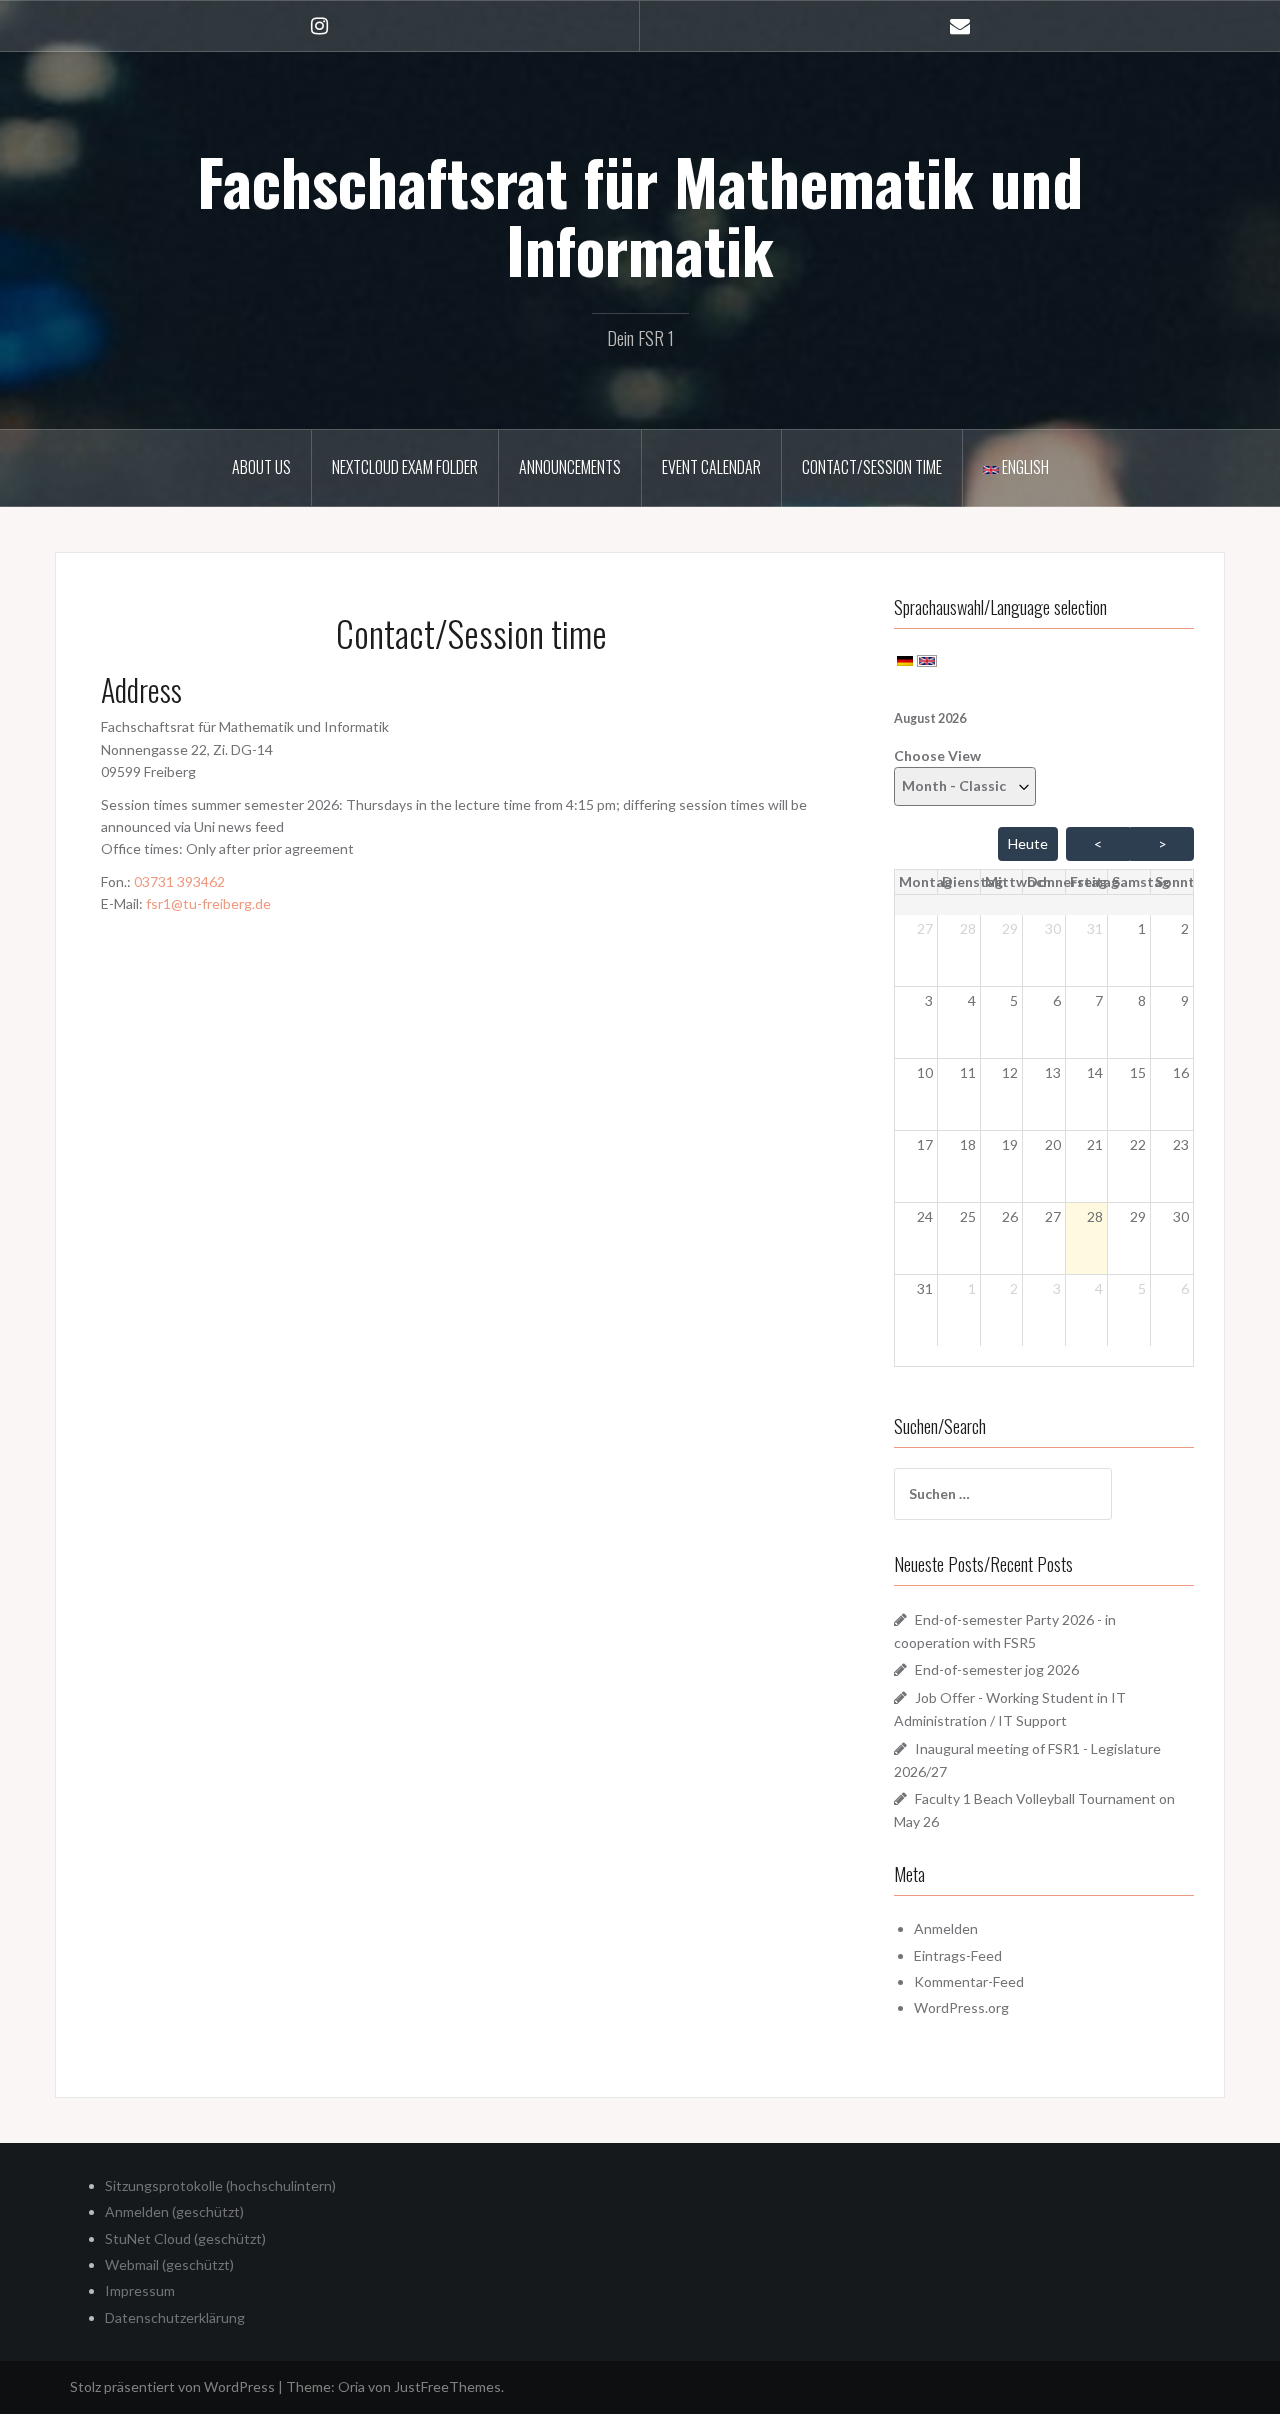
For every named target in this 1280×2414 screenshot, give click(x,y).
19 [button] (1010, 1144)
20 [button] (1053, 1144)
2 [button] (1185, 928)
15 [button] (1138, 1072)
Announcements (570, 467)
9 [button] (1185, 1000)
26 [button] (1010, 1216)
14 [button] (1095, 1072)
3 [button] (929, 1000)
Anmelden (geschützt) (174, 2211)
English (1024, 467)
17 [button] (925, 1144)
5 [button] (1014, 1000)
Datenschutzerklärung (175, 2317)
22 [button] (1138, 1144)
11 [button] (968, 1072)
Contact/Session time (872, 467)
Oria (351, 2386)
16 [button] (1181, 1072)
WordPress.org (961, 2007)
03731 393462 (179, 881)
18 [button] (968, 1144)
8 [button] (1142, 1000)
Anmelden (946, 1928)
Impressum (140, 2290)
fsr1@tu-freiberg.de (208, 903)
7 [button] (1099, 1000)
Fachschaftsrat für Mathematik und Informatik (640, 215)
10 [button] (925, 1072)
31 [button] (1095, 928)
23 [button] (1181, 1144)
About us (261, 467)
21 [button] (1095, 1144)
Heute (1028, 843)
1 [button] (1142, 928)
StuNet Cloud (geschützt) (185, 2238)
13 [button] (1053, 1072)
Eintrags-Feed (958, 1955)
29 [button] (1010, 928)
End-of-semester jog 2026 (997, 1669)
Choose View (937, 755)
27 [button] (925, 928)
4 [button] (972, 1000)
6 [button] (1057, 1000)
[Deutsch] (905, 660)
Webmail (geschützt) (169, 2264)
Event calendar (711, 467)
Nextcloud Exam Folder (405, 467)
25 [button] (968, 1216)
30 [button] (1053, 928)
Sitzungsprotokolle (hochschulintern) (220, 2185)
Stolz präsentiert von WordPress (172, 2386)
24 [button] (925, 1216)
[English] (927, 660)
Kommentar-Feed (969, 1981)
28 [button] (968, 928)
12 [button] (1010, 1072)
